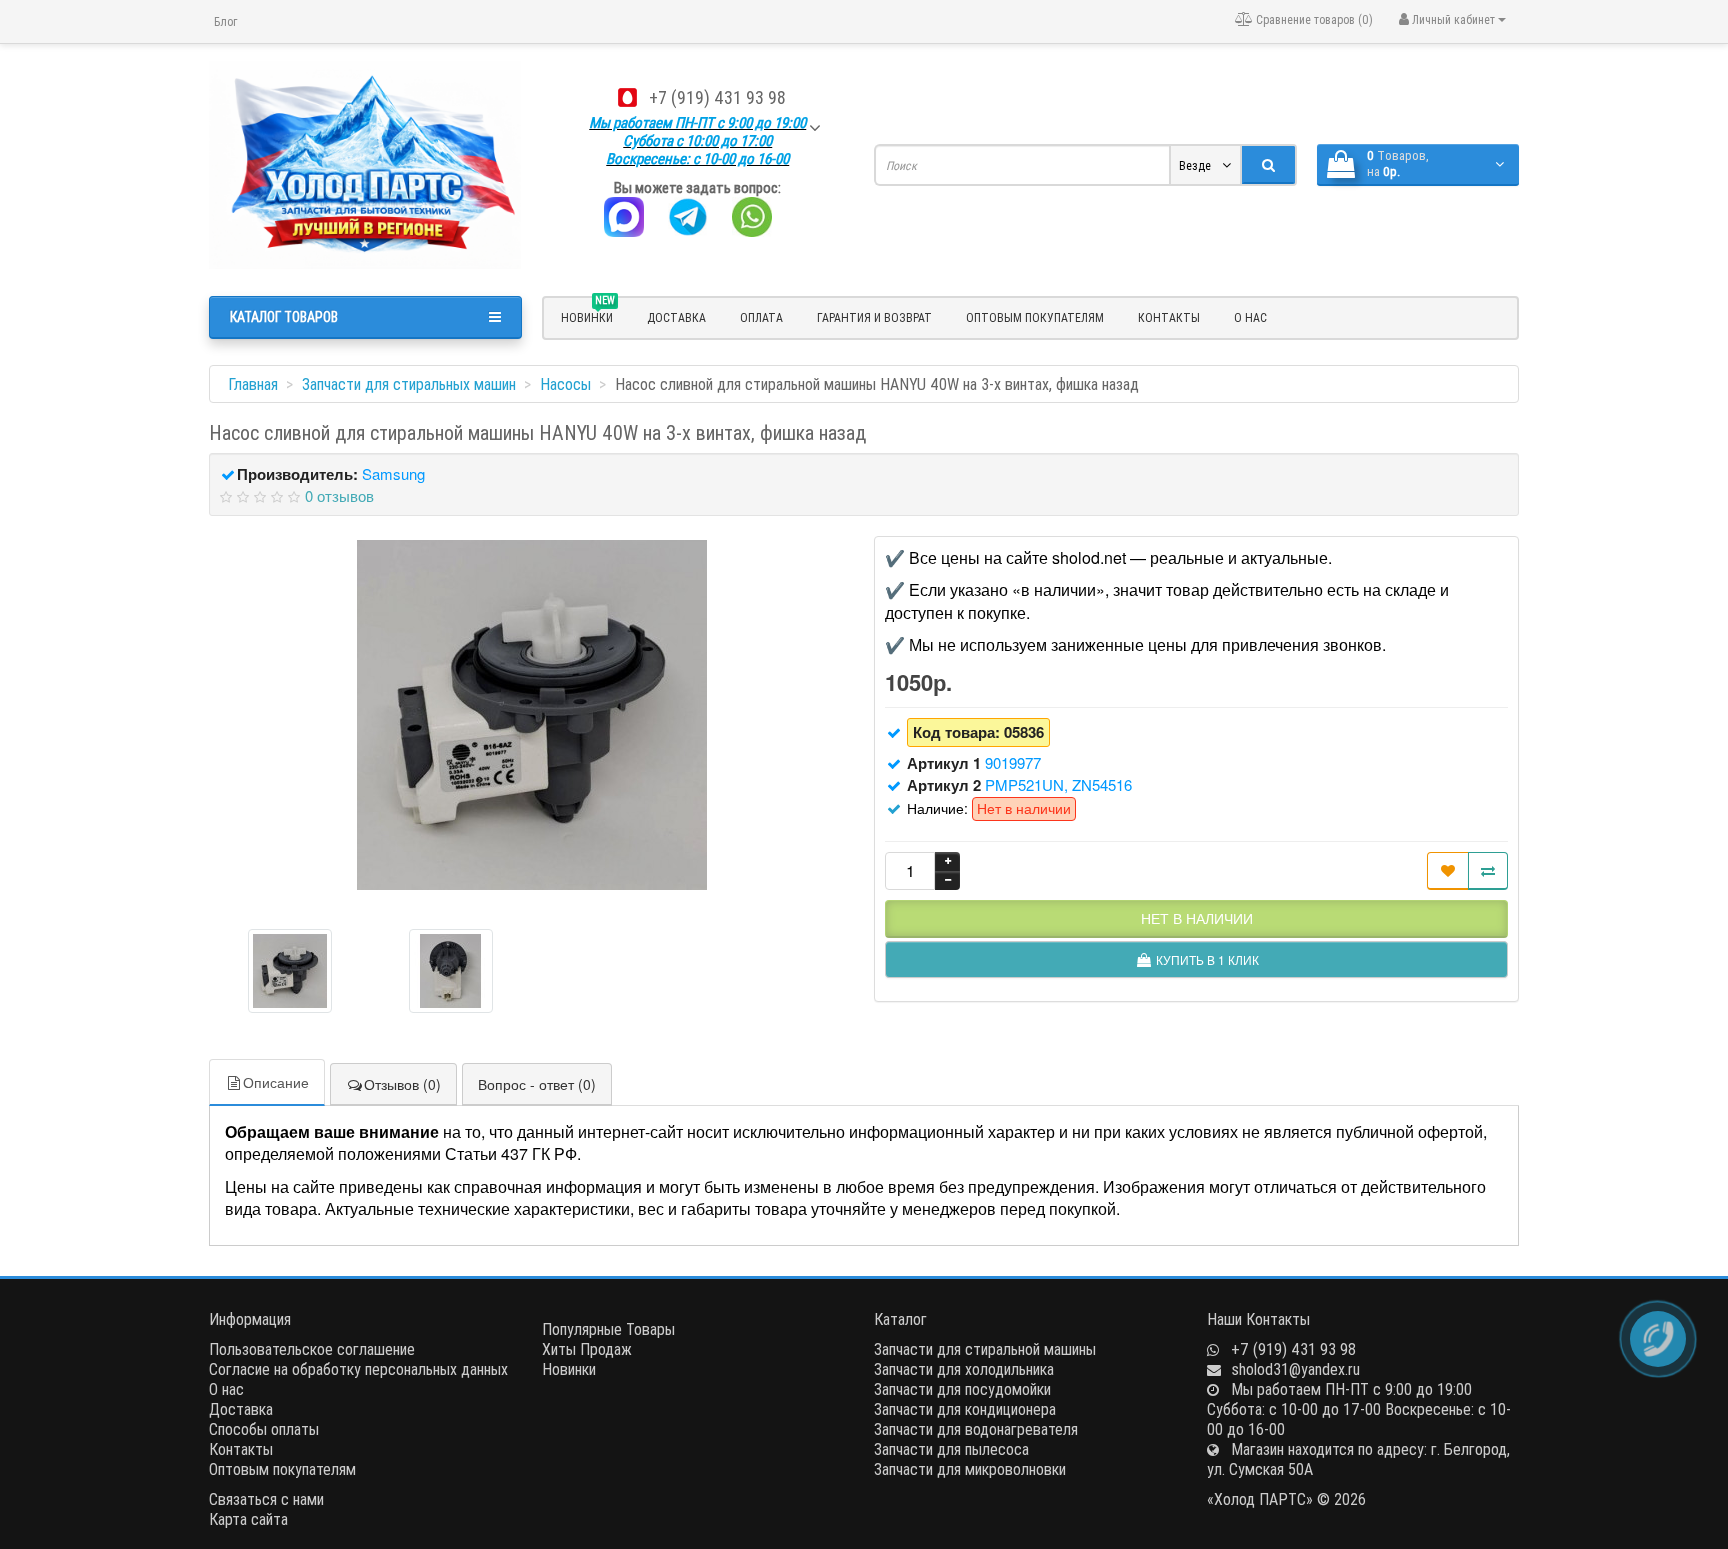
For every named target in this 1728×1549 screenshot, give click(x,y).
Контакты (1169, 317)
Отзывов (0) (402, 1084)
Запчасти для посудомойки (962, 1389)
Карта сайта (248, 1519)
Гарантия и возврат (874, 317)
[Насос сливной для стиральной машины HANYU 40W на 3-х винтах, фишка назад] (532, 715)
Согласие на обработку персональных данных (358, 1369)
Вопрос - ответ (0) (537, 1084)
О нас (1250, 317)
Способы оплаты (264, 1429)
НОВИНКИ (588, 315)
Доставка (676, 317)
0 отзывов (339, 495)
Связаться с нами (266, 1499)
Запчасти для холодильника (964, 1369)
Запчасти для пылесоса (951, 1449)
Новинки (569, 1369)
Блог (225, 21)
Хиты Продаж (587, 1349)
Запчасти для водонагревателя (976, 1429)
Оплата (761, 317)
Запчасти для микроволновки (970, 1469)
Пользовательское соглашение (312, 1349)
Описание (276, 1082)
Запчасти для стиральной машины (985, 1349)
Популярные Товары (608, 1329)
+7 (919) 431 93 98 (717, 97)
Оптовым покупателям (1035, 317)
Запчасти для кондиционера (965, 1409)
